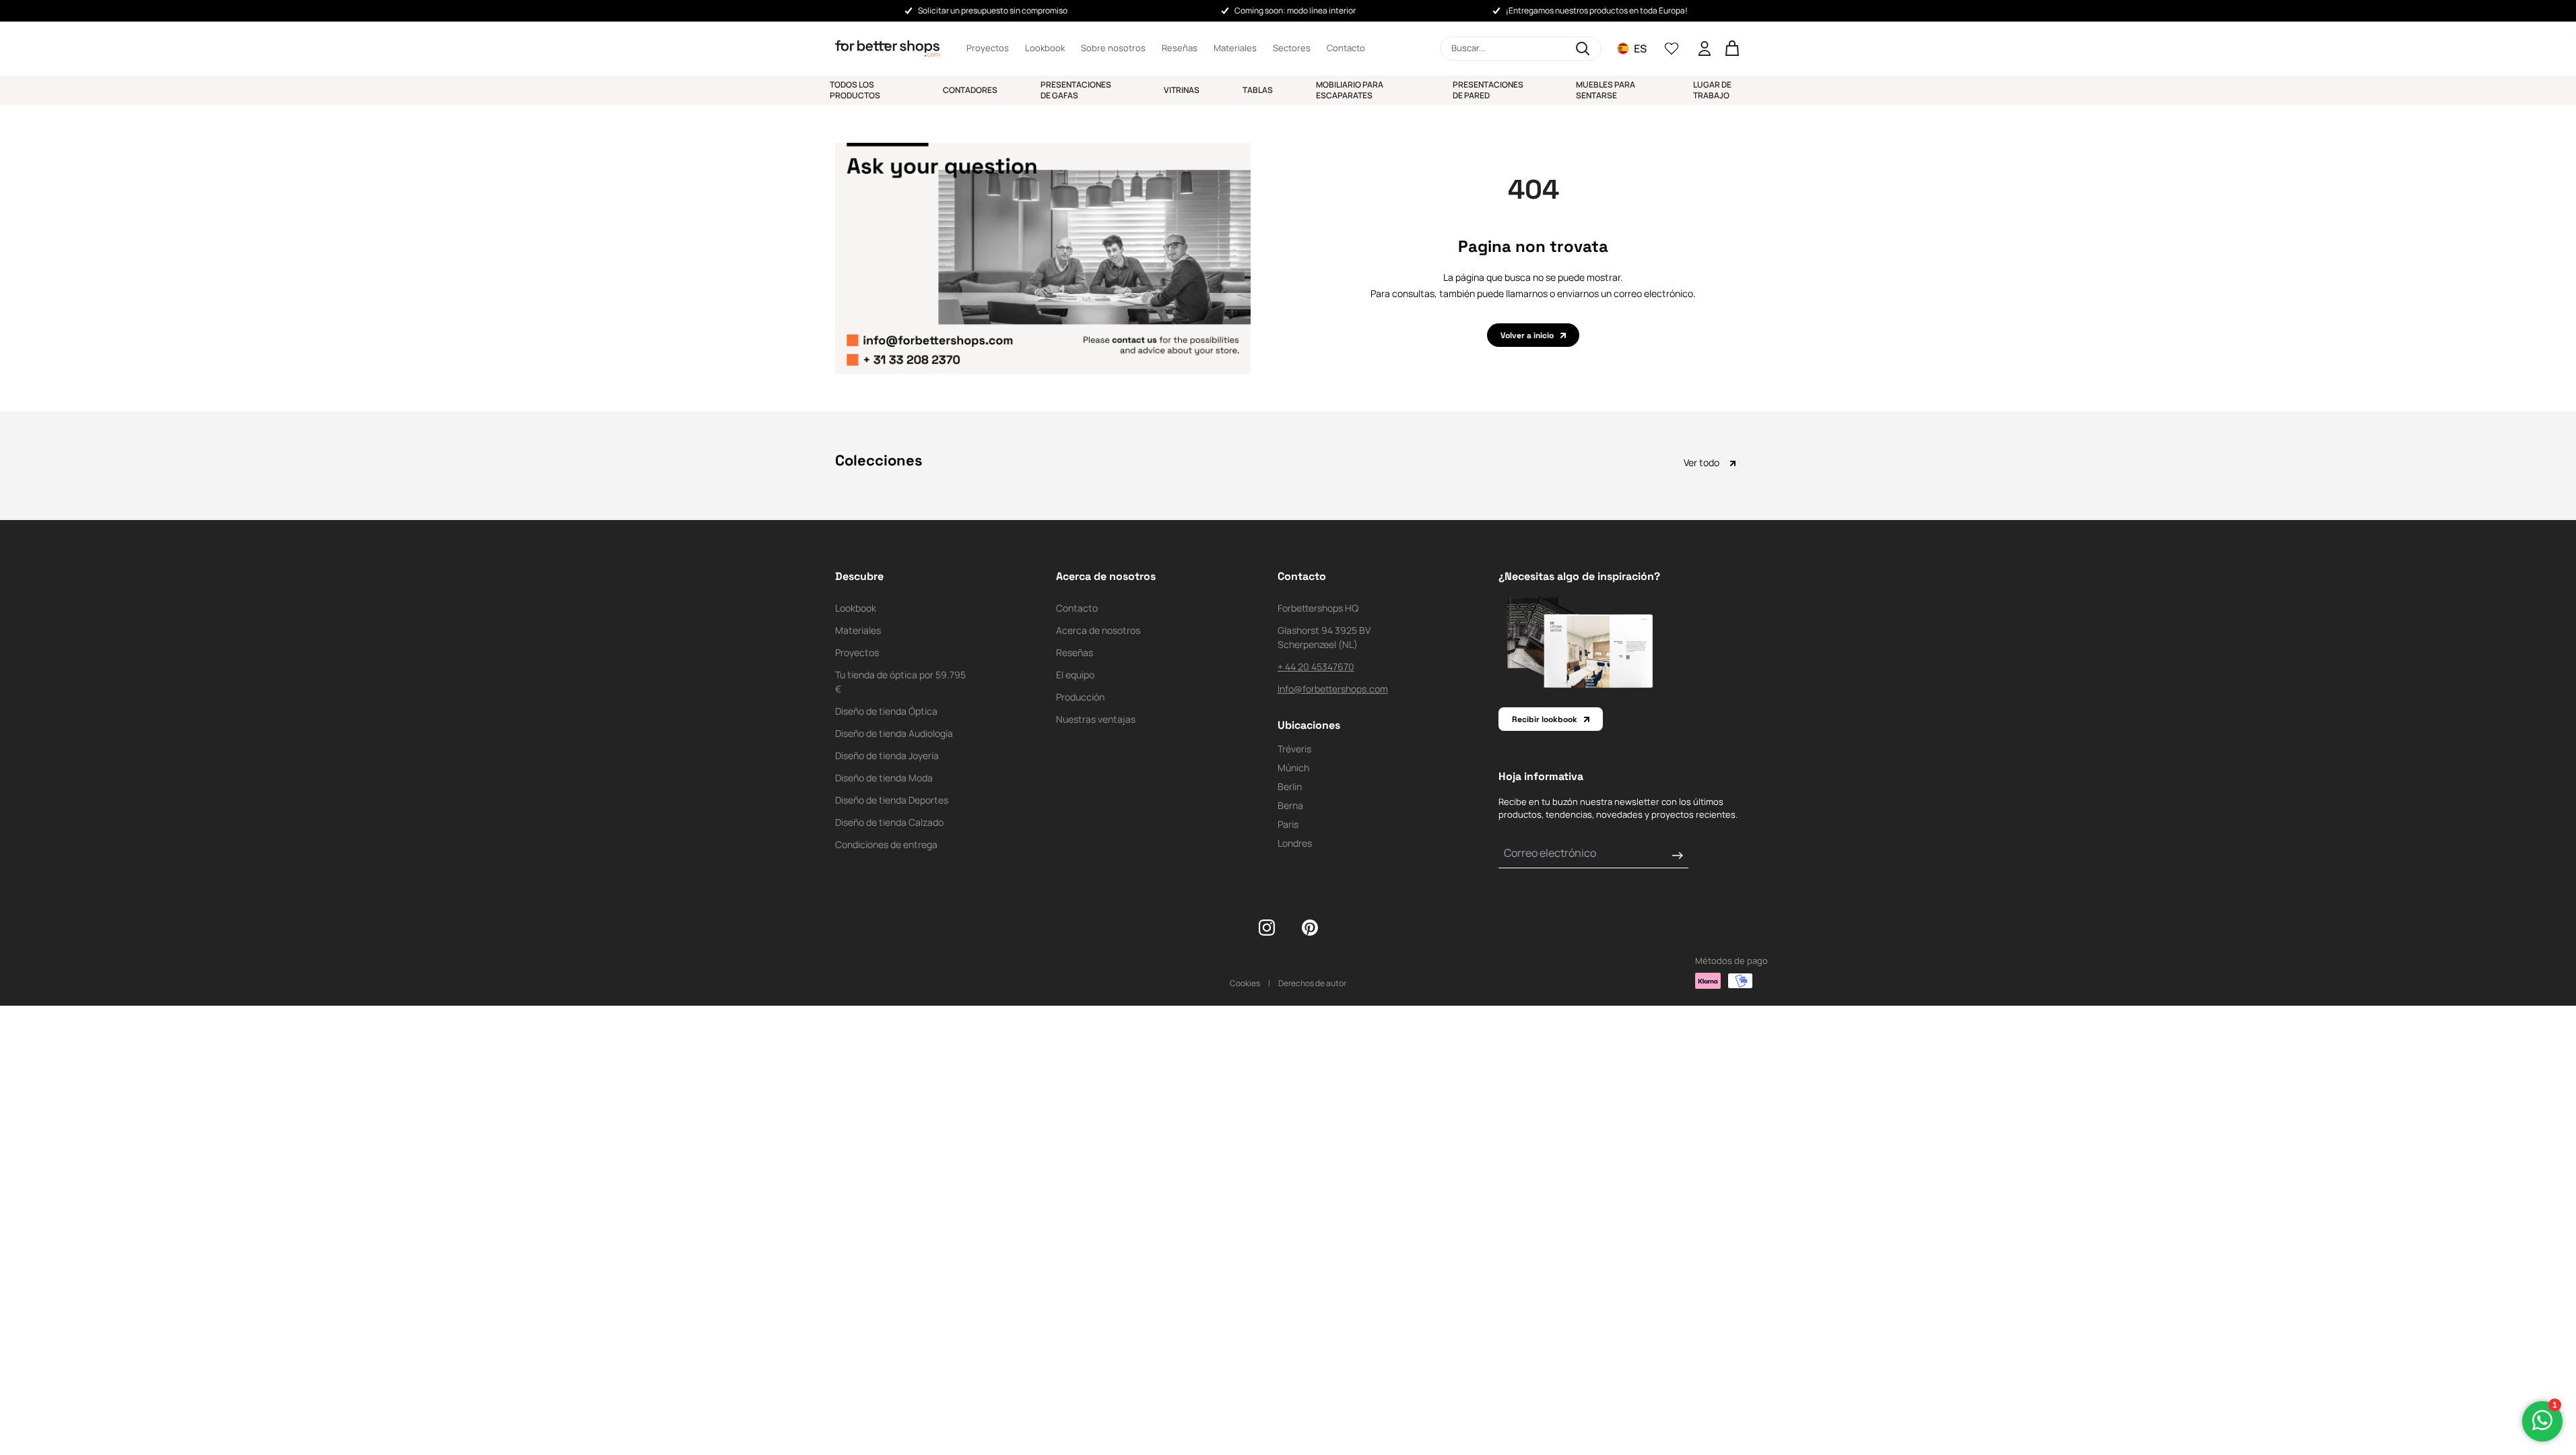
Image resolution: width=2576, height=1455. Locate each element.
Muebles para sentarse (1606, 90)
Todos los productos (855, 90)
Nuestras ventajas (1096, 719)
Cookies (1245, 983)
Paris (1288, 824)
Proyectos (988, 48)
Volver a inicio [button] (1527, 335)
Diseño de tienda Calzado (889, 822)
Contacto (1346, 48)
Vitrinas (1182, 90)
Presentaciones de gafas (1076, 90)
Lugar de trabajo (1712, 90)
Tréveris (1294, 749)
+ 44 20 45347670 (1316, 667)
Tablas (1258, 90)
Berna (1290, 805)
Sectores (1292, 48)
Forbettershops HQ (1318, 608)
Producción (1080, 697)
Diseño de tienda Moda (884, 778)
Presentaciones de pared (1488, 90)
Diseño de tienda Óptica (886, 711)
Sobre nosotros (1113, 48)
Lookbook (1045, 48)
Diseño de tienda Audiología (894, 733)
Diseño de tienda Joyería (887, 755)
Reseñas (1180, 48)
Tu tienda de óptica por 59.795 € (900, 682)
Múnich (1293, 768)
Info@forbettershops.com (1333, 689)
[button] (1521, 48)
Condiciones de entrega (886, 844)
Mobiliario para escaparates (1350, 90)
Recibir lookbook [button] (1545, 719)
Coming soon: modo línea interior (1295, 10)
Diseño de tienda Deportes (892, 800)
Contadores (970, 90)
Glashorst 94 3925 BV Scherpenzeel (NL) (1324, 637)
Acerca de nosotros (1098, 630)
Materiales (1235, 48)
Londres (1295, 843)
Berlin (1290, 786)
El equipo (1075, 675)
